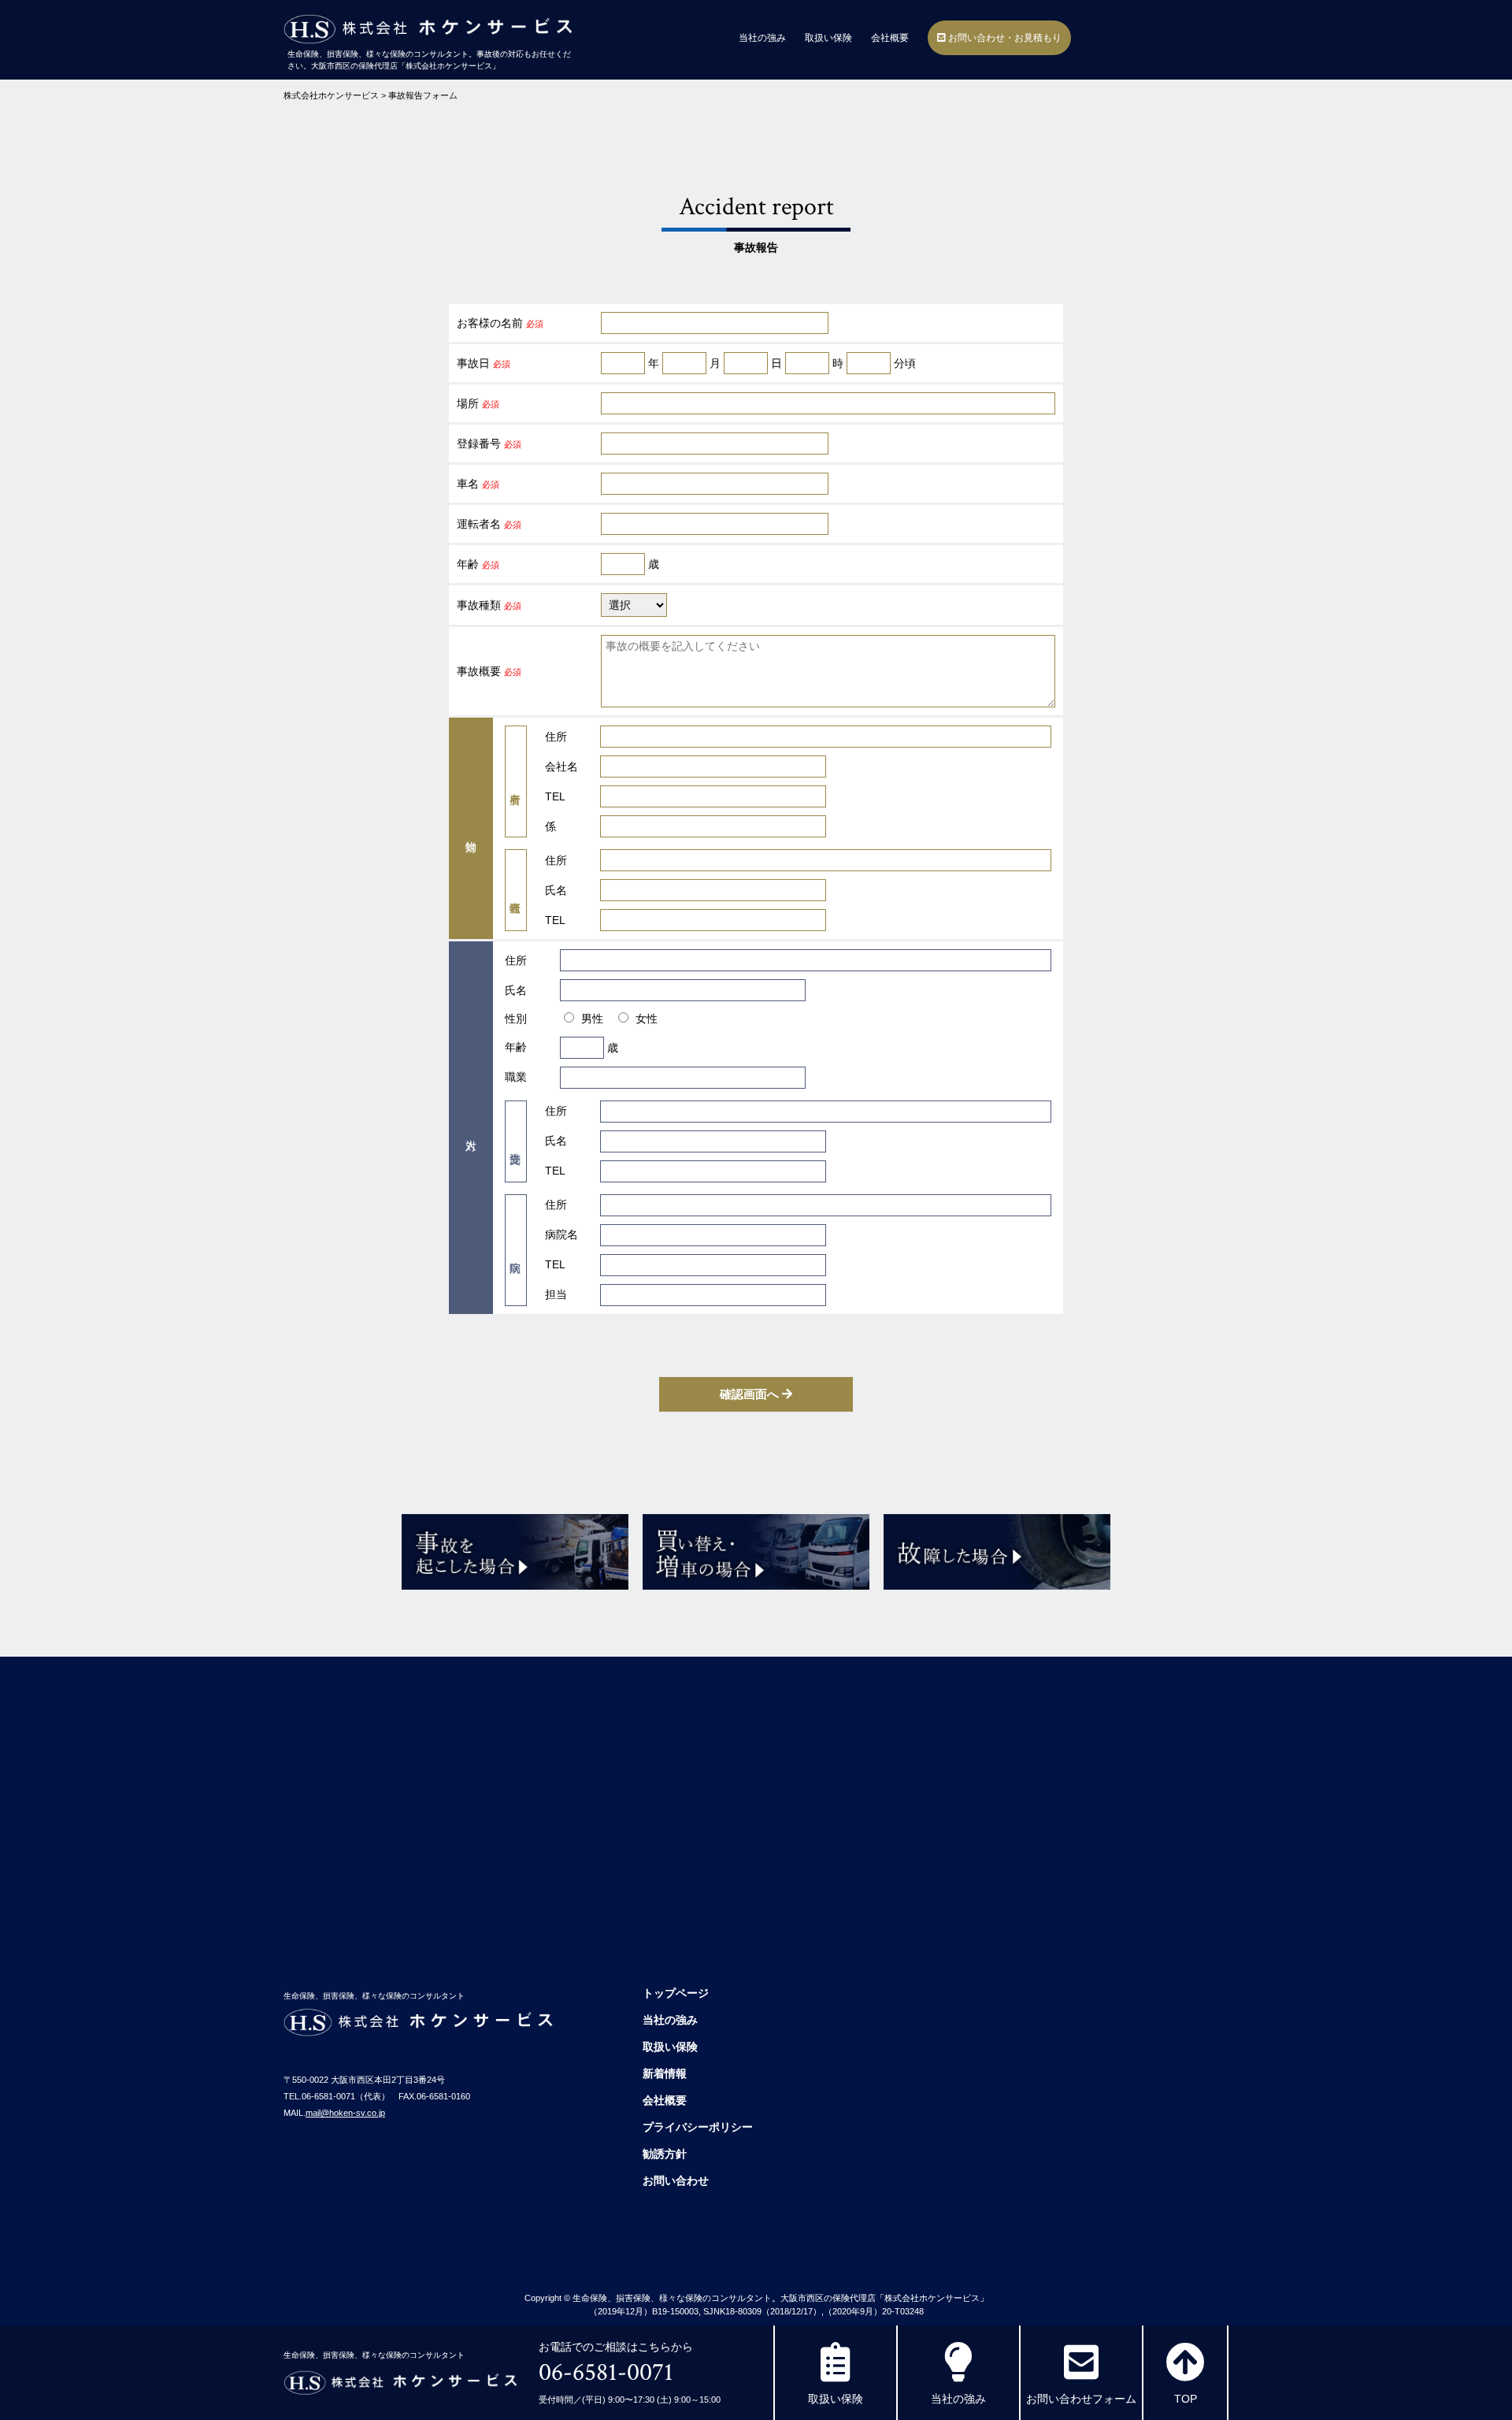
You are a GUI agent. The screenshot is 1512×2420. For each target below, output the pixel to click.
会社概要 (890, 38)
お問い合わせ (676, 2181)
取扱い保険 (828, 38)
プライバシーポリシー (698, 2127)
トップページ (676, 1993)
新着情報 (665, 2073)
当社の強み (762, 38)
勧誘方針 (665, 2154)
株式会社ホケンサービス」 (936, 2298)
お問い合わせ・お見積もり (1004, 38)
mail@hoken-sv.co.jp (345, 2113)
